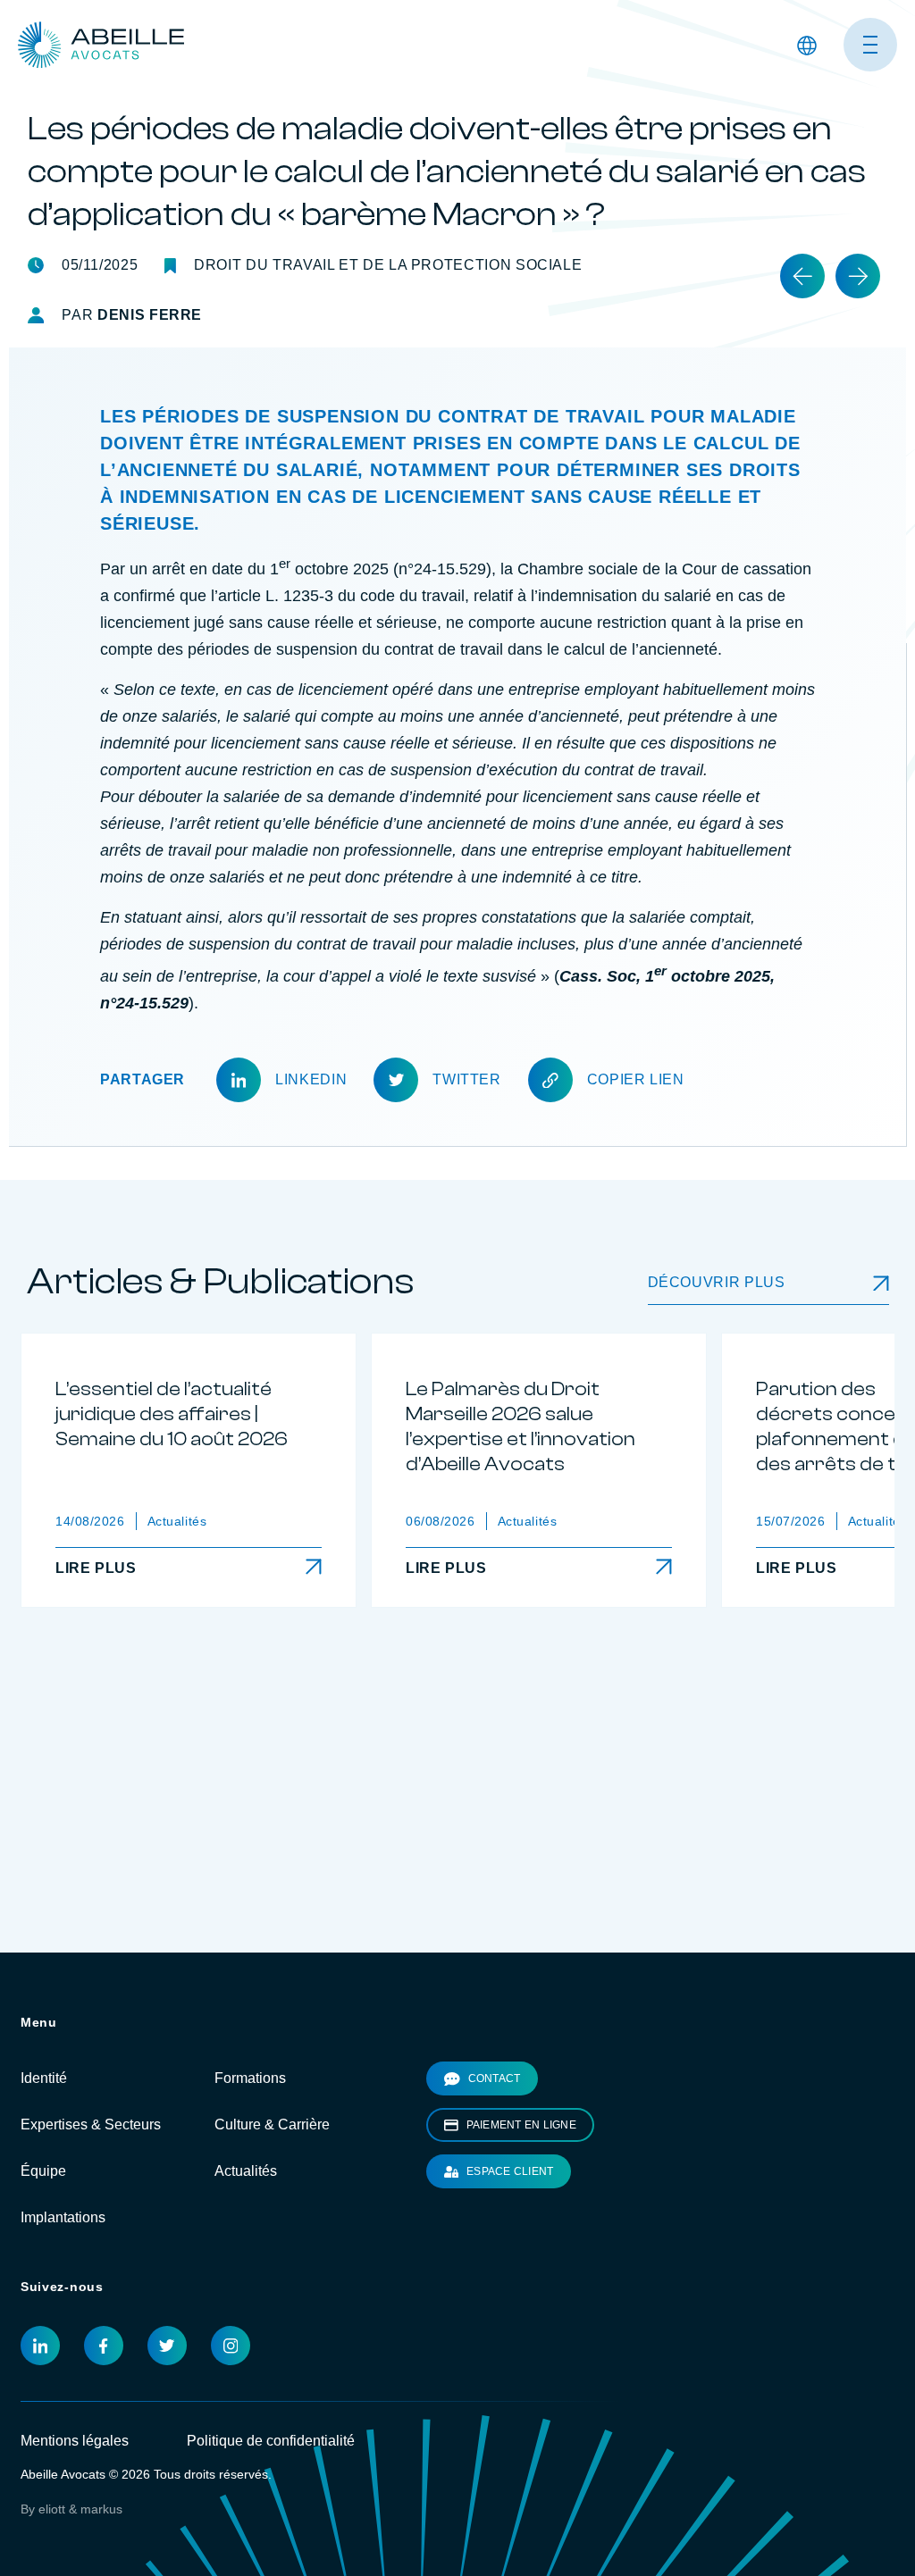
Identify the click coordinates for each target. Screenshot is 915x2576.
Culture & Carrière (272, 2181)
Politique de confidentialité (271, 2497)
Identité (44, 2134)
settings (555, 36)
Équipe (43, 2227)
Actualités (246, 2227)
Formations (250, 2134)
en (805, 155)
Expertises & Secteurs (91, 2181)
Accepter (663, 28)
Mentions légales (75, 2497)
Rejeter (769, 28)
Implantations (63, 2274)
